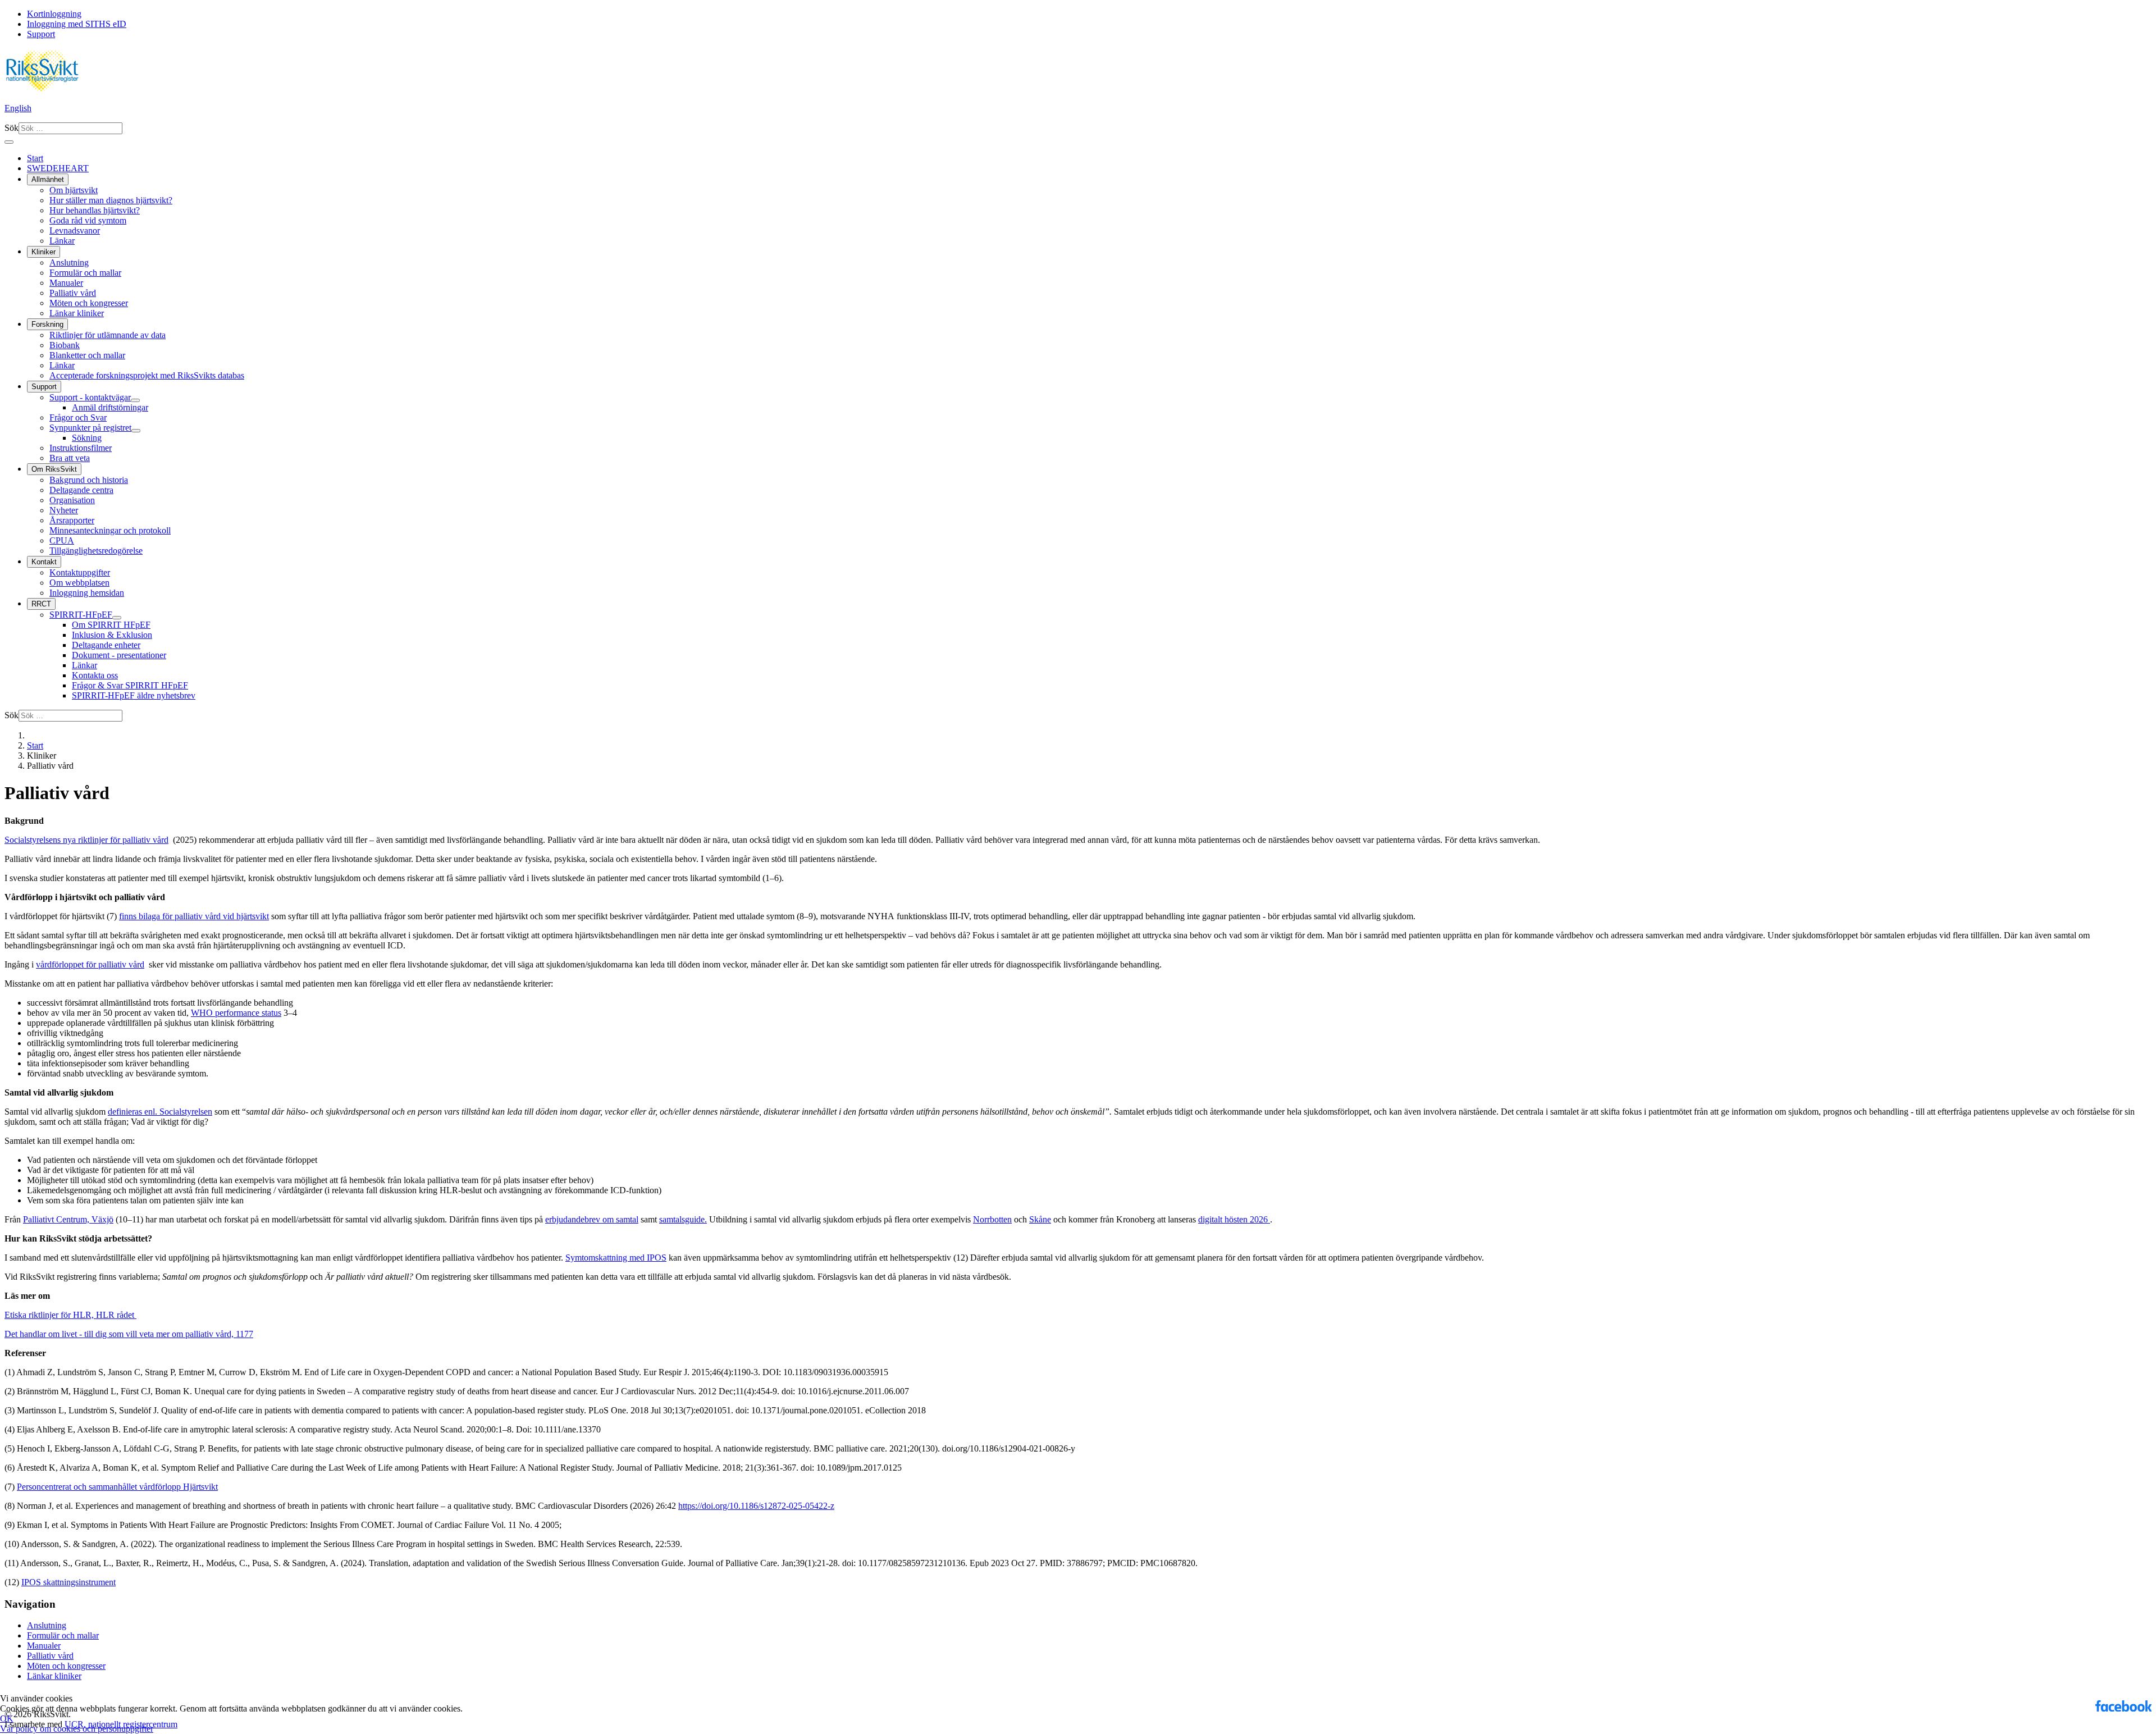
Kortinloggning (54, 14)
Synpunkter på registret (90, 428)
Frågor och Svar (78, 417)
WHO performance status (236, 1013)
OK (7, 1719)
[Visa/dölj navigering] (9, 142)
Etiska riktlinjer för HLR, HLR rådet (70, 1315)
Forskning (47, 324)
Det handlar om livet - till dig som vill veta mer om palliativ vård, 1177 (129, 1334)
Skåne (1040, 1219)
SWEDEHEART (58, 168)
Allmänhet (48, 179)
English (18, 108)
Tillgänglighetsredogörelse (96, 551)
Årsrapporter (72, 520)
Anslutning (69, 263)
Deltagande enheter (106, 645)
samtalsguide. (683, 1219)
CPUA (62, 540)
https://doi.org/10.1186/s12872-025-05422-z (756, 1506)
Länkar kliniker (77, 313)
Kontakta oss (95, 675)
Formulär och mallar (85, 273)
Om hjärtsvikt (74, 190)
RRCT (41, 604)
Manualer (66, 283)
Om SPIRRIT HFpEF (111, 625)
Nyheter (64, 510)
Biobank (65, 345)
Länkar (62, 241)
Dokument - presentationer (119, 655)
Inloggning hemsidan (87, 593)
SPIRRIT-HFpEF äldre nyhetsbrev (134, 695)
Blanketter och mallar (87, 355)
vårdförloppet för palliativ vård (90, 964)
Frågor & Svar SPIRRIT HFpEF (130, 685)
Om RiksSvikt (54, 469)
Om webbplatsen (79, 583)
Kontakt (44, 562)
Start (35, 158)
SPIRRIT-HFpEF (81, 615)
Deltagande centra (81, 490)
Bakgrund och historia (89, 480)
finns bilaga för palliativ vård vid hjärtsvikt (194, 916)
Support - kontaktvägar (90, 397)
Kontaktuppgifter (80, 572)
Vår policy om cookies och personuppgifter (77, 1729)
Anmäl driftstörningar (110, 407)
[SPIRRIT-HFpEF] (117, 618)
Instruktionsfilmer (81, 448)
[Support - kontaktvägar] (135, 400)
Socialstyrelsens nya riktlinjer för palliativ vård (86, 840)
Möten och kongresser (89, 303)
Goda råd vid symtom (88, 220)
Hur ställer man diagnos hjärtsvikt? (111, 200)
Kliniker (44, 252)
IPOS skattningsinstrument (68, 1582)
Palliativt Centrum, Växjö (68, 1219)
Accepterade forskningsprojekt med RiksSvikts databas (147, 375)
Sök (12, 128)
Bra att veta (70, 458)
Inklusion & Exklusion (112, 635)
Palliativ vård (73, 293)
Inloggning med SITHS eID (77, 24)
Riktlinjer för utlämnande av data (108, 335)
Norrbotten (992, 1219)
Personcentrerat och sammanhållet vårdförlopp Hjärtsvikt (117, 1487)
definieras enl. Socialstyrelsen (160, 1112)
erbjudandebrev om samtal (592, 1219)
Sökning (87, 438)
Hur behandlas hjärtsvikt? (95, 210)
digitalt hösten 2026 (1234, 1219)
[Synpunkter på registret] (136, 431)
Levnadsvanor (75, 231)
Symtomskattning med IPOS (616, 1258)
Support (41, 34)
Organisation (72, 500)
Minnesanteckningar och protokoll (110, 530)
